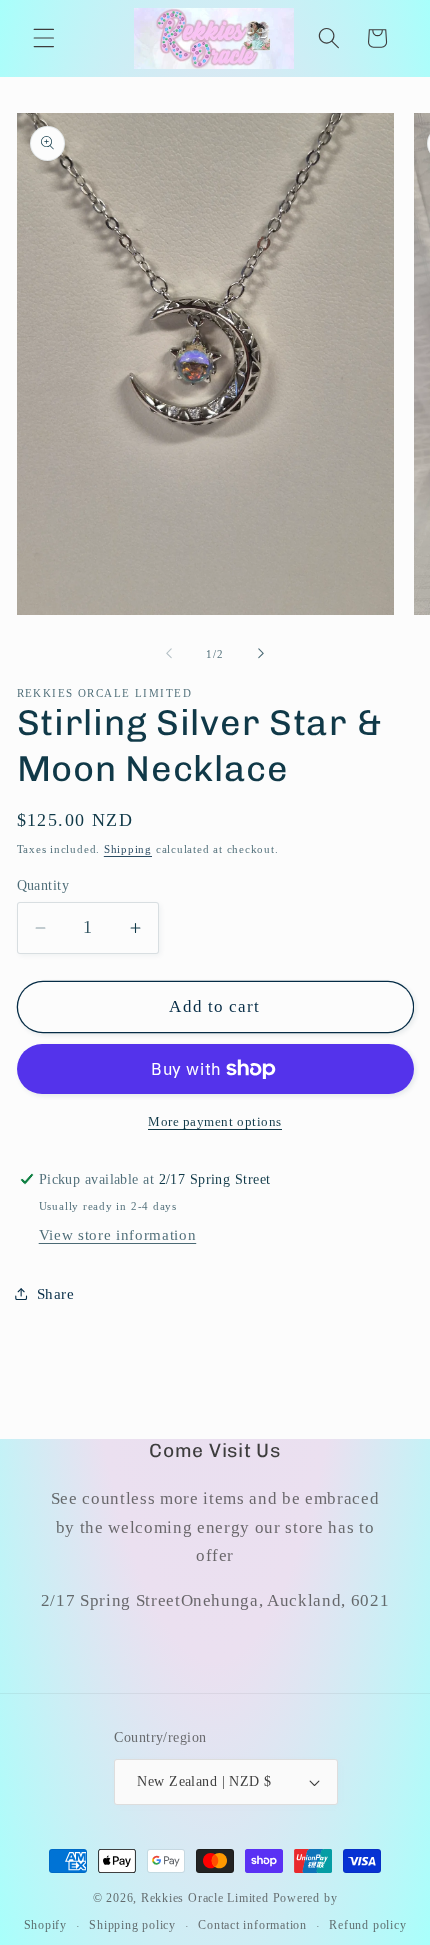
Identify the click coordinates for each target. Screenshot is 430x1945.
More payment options (215, 1121)
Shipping (128, 849)
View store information (118, 1234)
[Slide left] (169, 654)
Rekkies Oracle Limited (205, 1898)
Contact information (252, 1925)
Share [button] (56, 1293)
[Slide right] (261, 654)
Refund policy (367, 1925)
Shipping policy (132, 1925)
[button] (44, 38)
